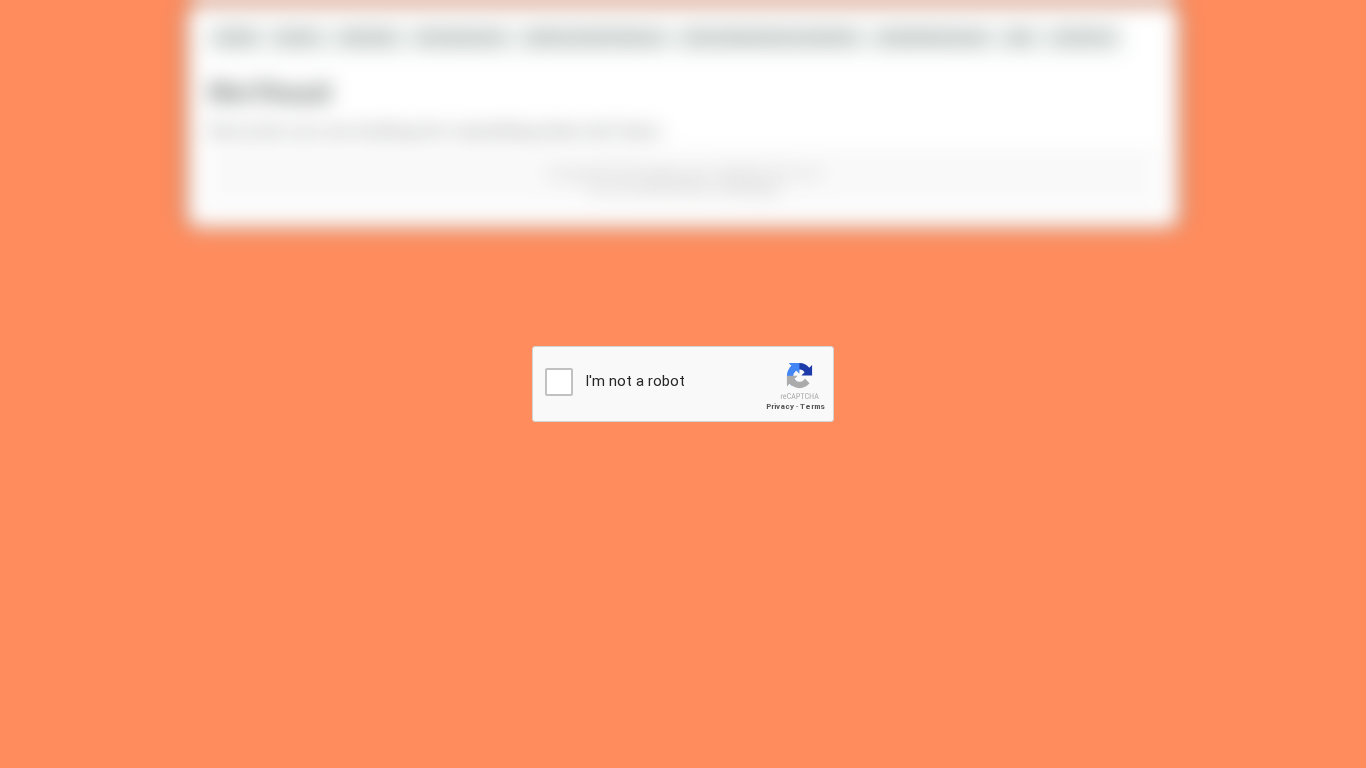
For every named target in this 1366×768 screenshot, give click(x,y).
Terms (812, 406)
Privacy (780, 406)
